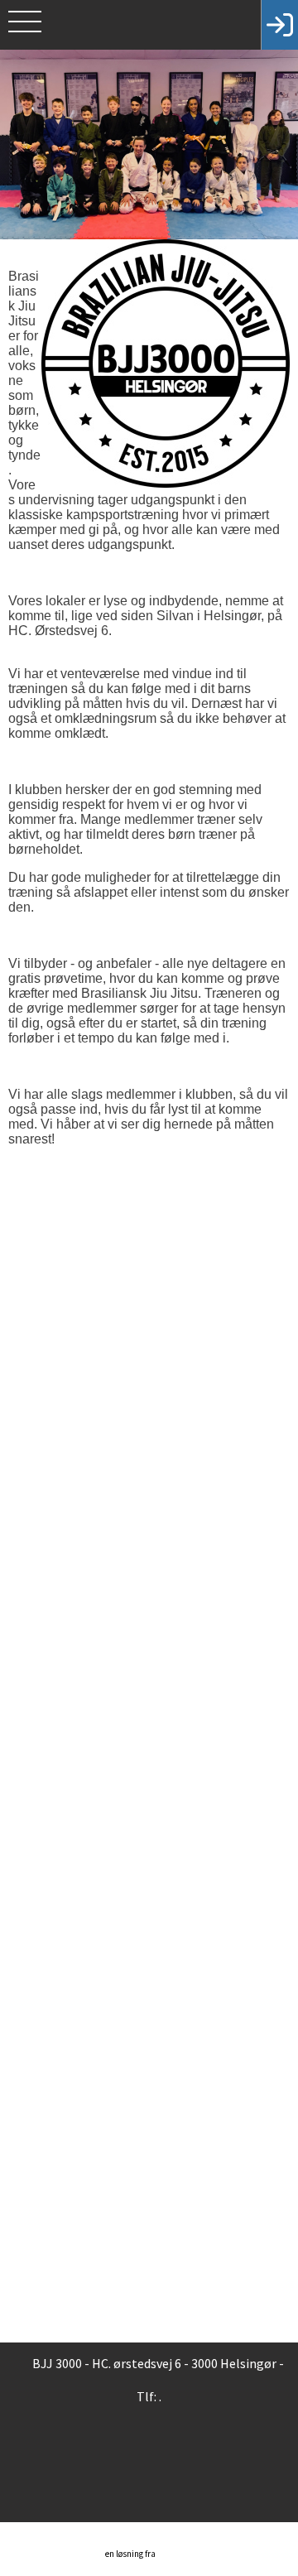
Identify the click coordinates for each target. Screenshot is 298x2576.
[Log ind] (279, 25)
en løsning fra (131, 2554)
